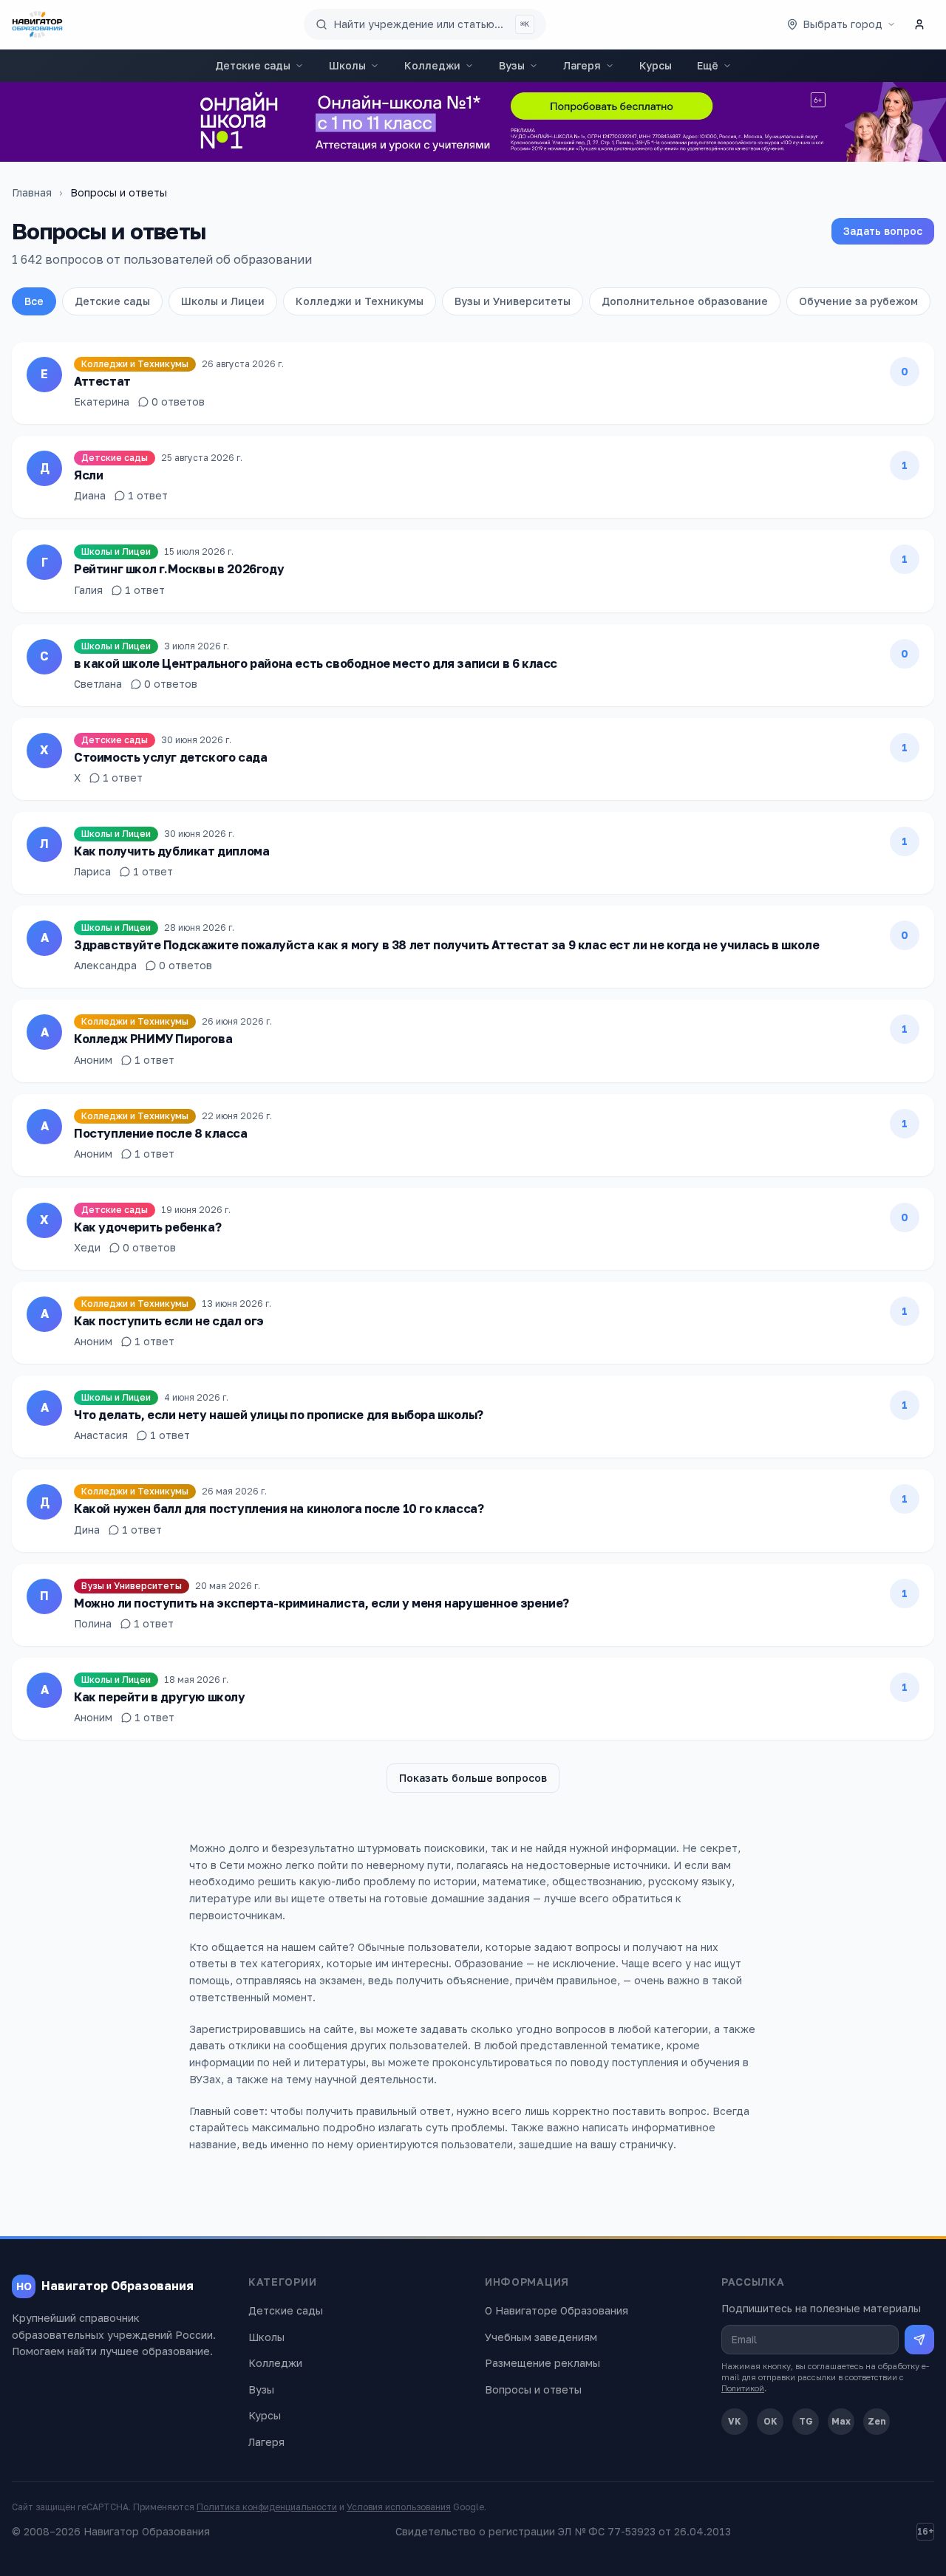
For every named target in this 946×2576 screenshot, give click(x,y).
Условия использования (399, 2507)
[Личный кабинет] (919, 24)
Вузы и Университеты (513, 301)
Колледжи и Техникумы (360, 301)
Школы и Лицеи (223, 301)
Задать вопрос (883, 231)
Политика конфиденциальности (267, 2507)
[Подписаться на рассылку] (919, 2340)
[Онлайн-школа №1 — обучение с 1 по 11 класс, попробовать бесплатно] (473, 122)
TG (806, 2421)
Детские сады (253, 65)
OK (770, 2421)
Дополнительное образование (685, 301)
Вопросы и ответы (533, 2389)
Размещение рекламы (542, 2363)
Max (841, 2421)
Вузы (512, 65)
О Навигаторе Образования (557, 2310)
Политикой (743, 2388)
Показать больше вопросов (473, 1778)
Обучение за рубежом (858, 301)
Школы (347, 65)
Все (34, 301)
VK (735, 2421)
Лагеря (582, 65)
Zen (877, 2421)
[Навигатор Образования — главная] (37, 24)
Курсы (656, 65)
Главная (32, 192)
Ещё (708, 65)
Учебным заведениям (541, 2337)
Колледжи (432, 65)
